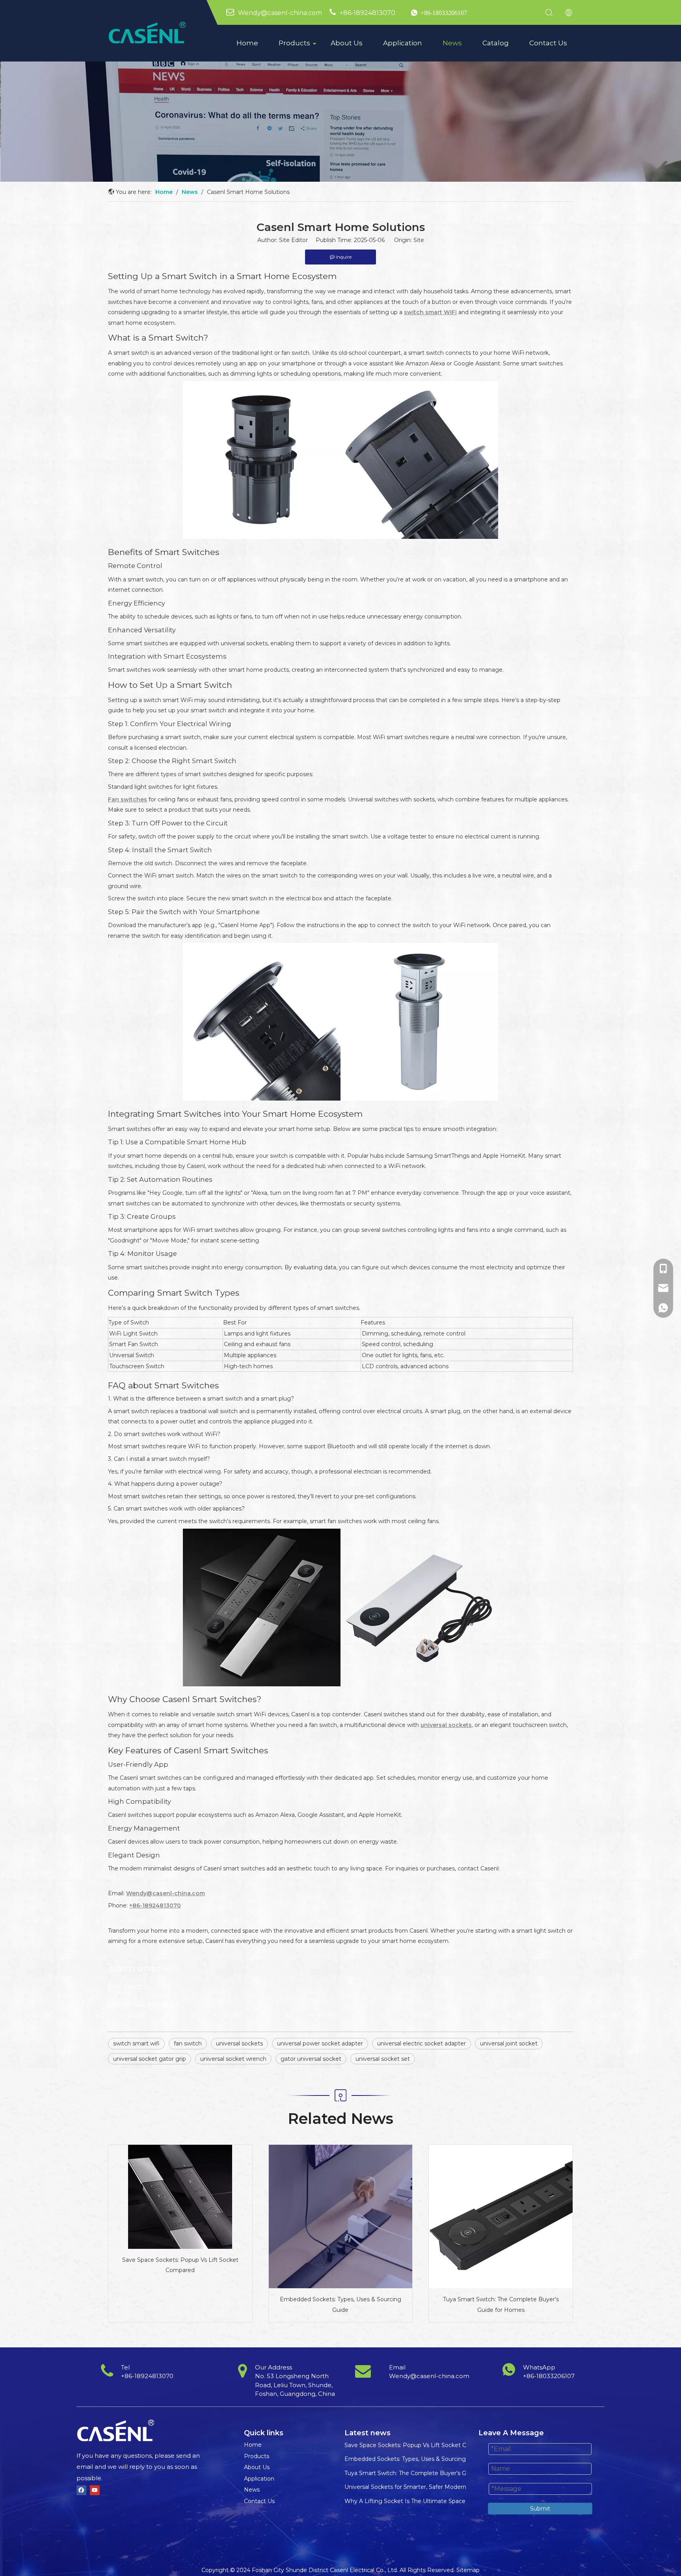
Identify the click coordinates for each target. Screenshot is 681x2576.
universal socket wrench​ (233, 2059)
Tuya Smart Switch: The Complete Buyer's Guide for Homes (501, 2305)
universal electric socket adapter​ (421, 2043)
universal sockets (239, 2043)
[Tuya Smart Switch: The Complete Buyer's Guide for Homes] (501, 2217)
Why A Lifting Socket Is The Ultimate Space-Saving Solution (427, 2501)
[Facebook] (81, 2490)
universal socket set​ (383, 2059)
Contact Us (548, 43)
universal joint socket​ (509, 2043)
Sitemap (468, 2570)
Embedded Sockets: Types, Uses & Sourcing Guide (340, 2305)
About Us (347, 43)
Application (403, 43)
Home (247, 43)
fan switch (188, 2043)
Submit (540, 2509)
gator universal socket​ (311, 2059)
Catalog (496, 43)
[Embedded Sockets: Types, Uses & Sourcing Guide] (341, 2217)
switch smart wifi (136, 2043)
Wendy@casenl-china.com (280, 13)
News (452, 43)
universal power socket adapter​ (320, 2043)
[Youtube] (95, 2490)
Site (419, 240)
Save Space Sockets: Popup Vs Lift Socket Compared (180, 2265)
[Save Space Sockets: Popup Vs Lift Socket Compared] (180, 2197)
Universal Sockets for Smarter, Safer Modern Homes (416, 2487)
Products (294, 43)
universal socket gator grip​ (150, 2059)
